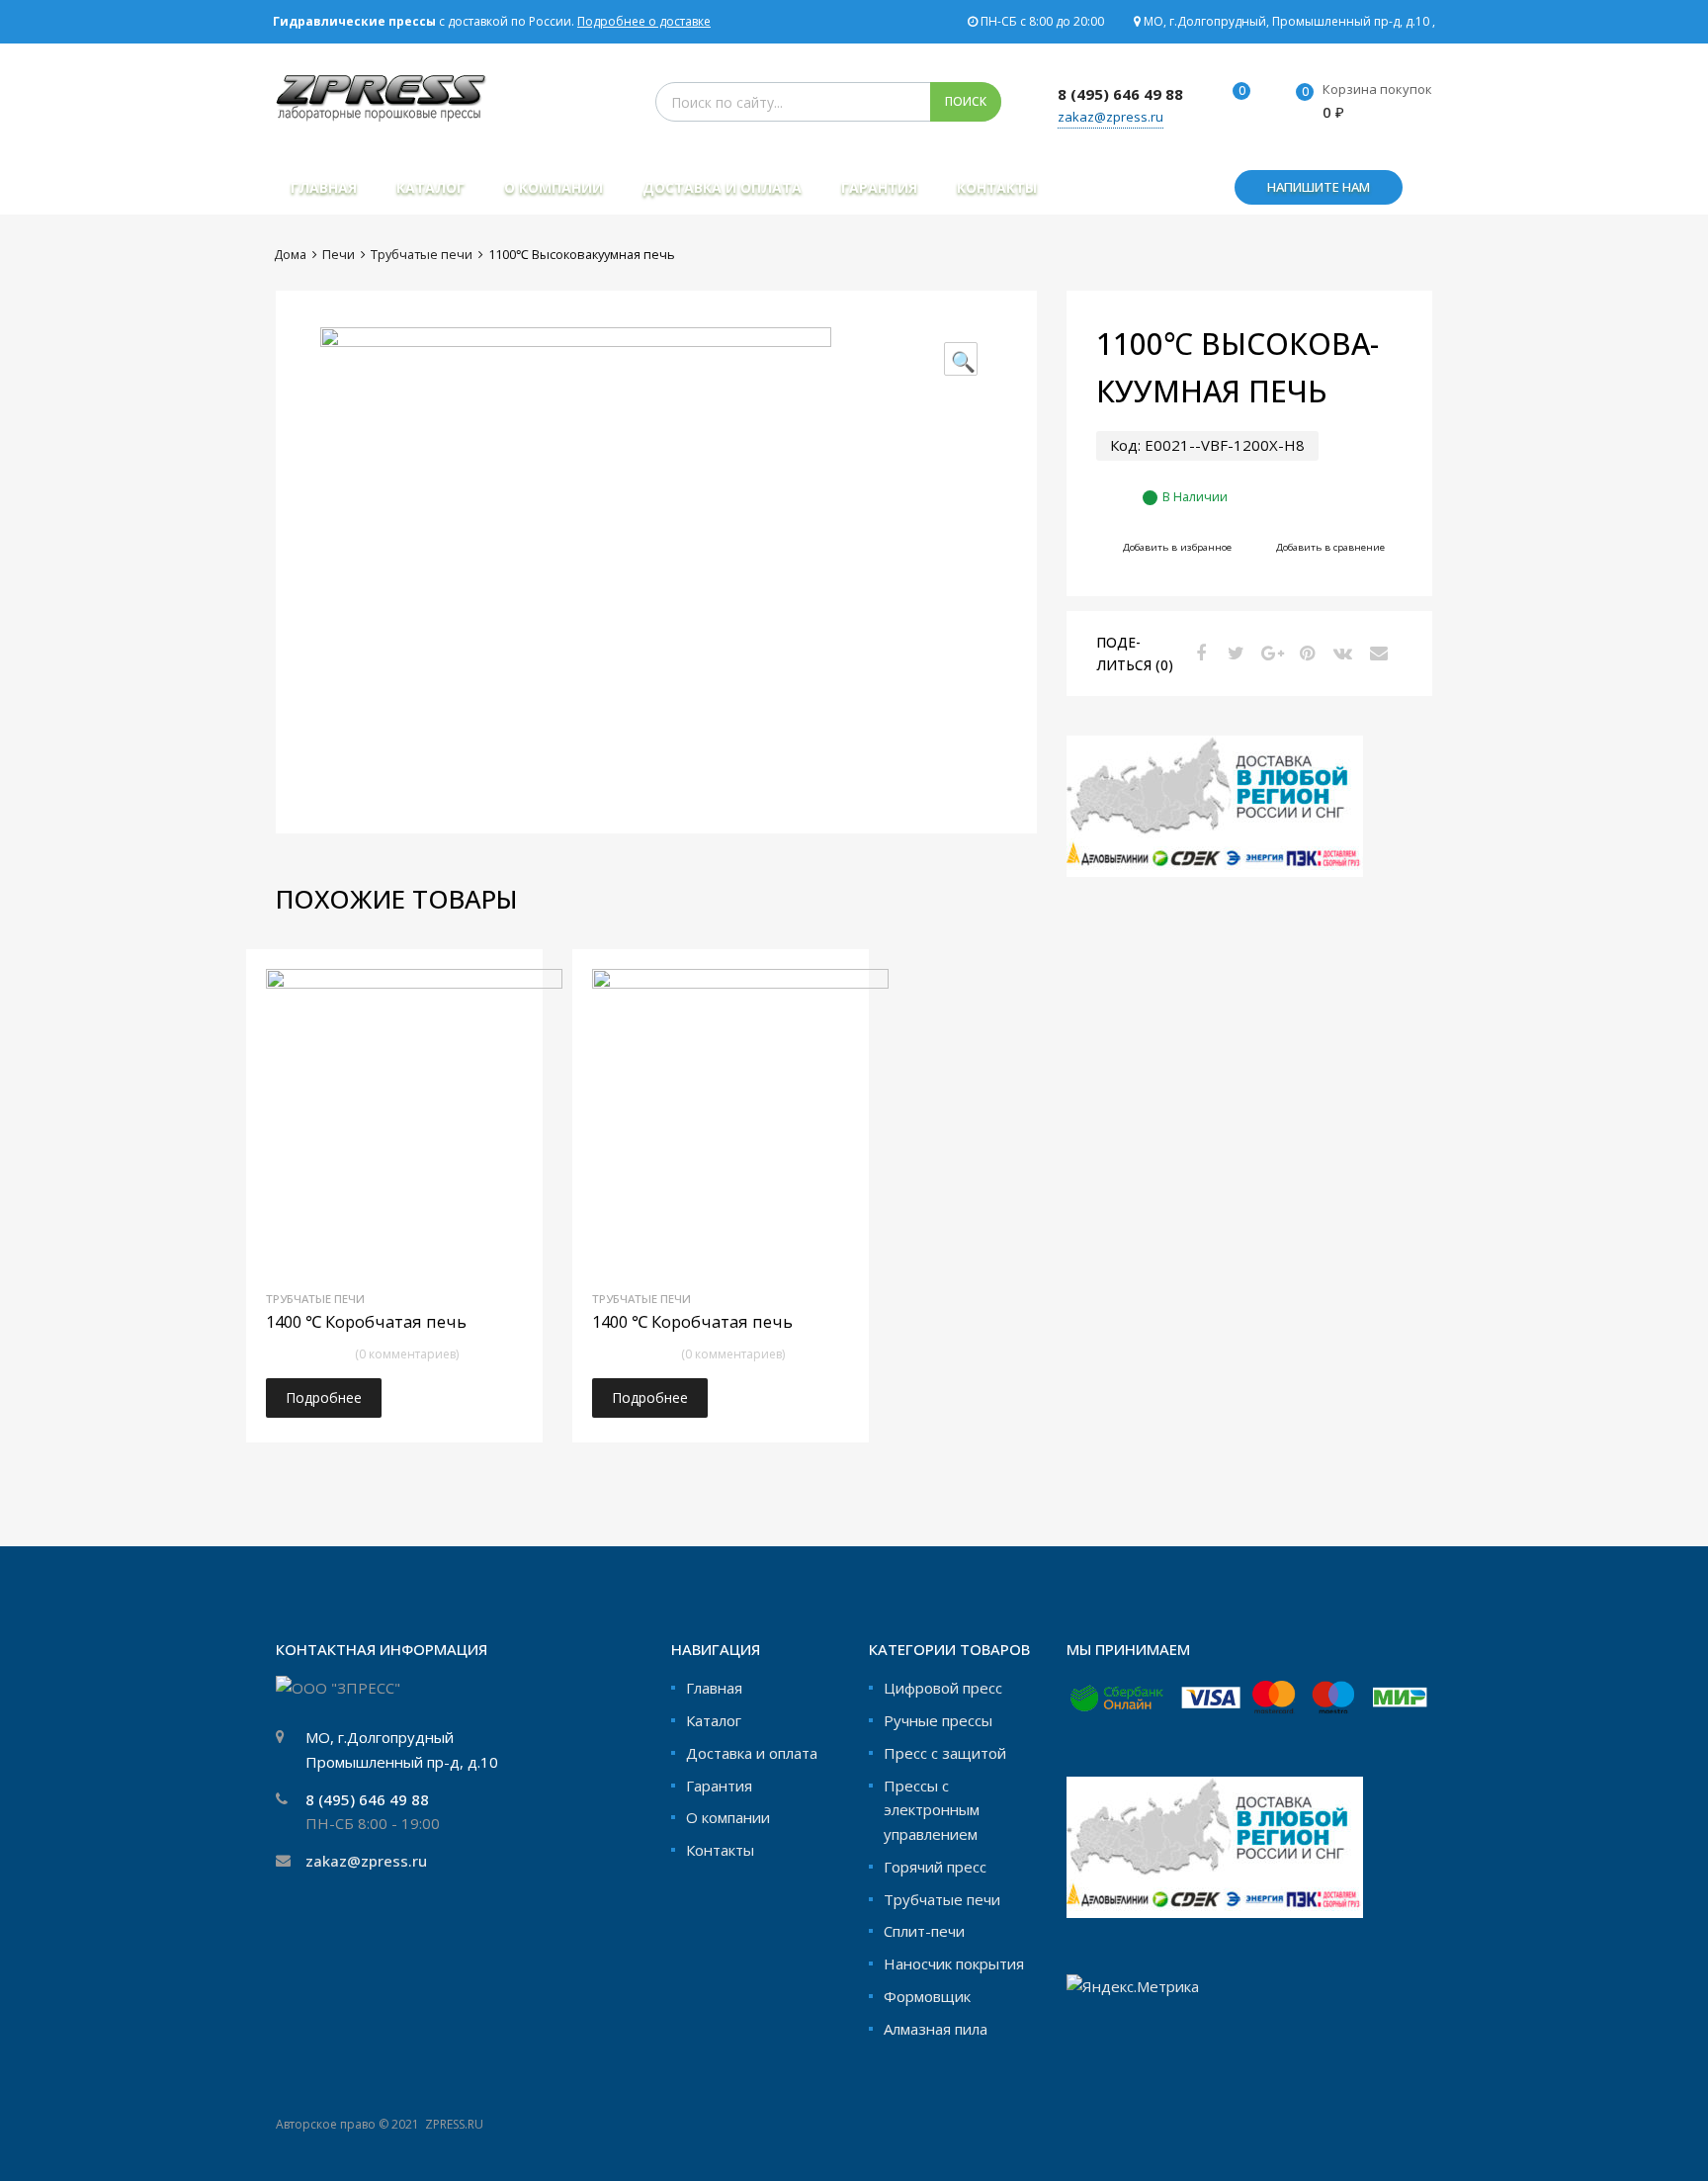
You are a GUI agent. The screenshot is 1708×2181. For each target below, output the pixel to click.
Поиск (966, 101)
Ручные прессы (938, 1720)
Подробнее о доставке (644, 21)
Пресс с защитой (945, 1753)
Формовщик (927, 1996)
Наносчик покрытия (954, 1963)
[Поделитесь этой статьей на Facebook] (1198, 653)
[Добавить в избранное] (511, 986)
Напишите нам (1319, 187)
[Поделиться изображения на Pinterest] (1305, 653)
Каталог (430, 187)
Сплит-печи (924, 1931)
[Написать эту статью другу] (1376, 653)
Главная (324, 187)
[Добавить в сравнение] (511, 1019)
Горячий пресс (935, 1867)
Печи (339, 254)
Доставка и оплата (722, 187)
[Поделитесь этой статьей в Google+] (1269, 653)
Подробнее (324, 1397)
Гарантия (879, 187)
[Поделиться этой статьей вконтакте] (1340, 653)
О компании (554, 187)
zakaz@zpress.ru (1110, 117)
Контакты (997, 187)
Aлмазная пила (936, 2029)
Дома (290, 254)
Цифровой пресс (943, 1688)
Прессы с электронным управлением (932, 1810)
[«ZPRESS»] (382, 116)
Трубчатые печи (422, 254)
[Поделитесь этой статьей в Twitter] (1234, 653)
